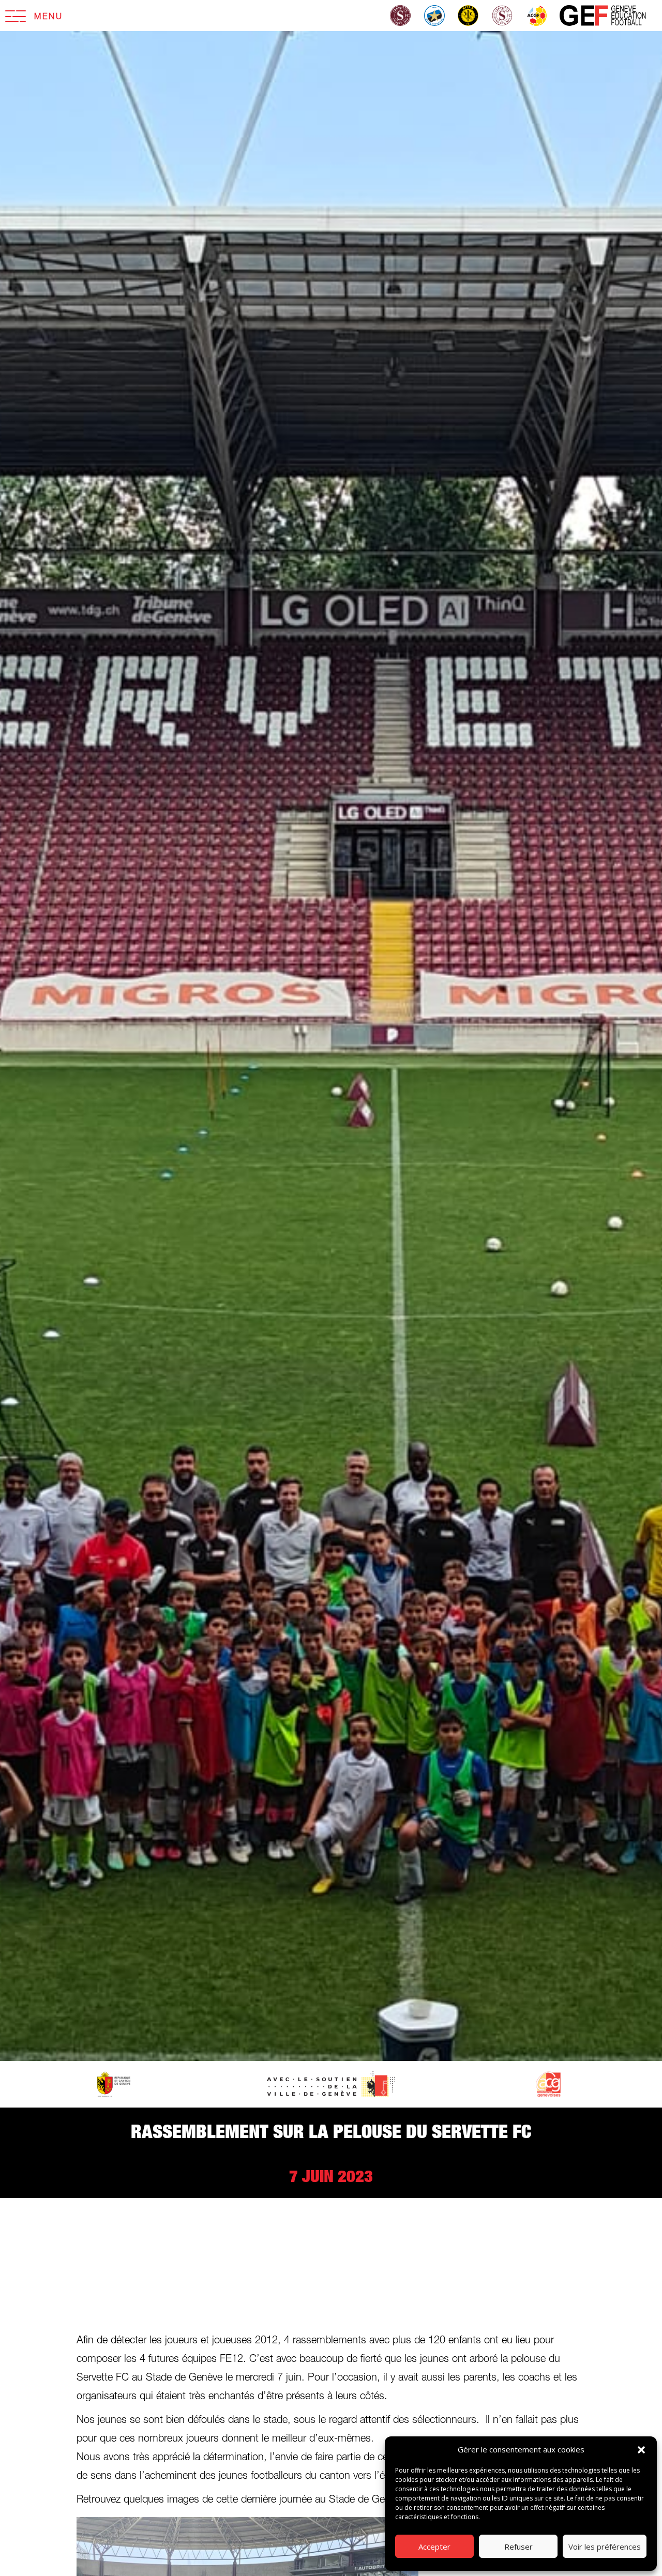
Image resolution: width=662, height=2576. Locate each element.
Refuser (518, 2547)
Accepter (434, 2547)
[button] (641, 2450)
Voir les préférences (605, 2547)
